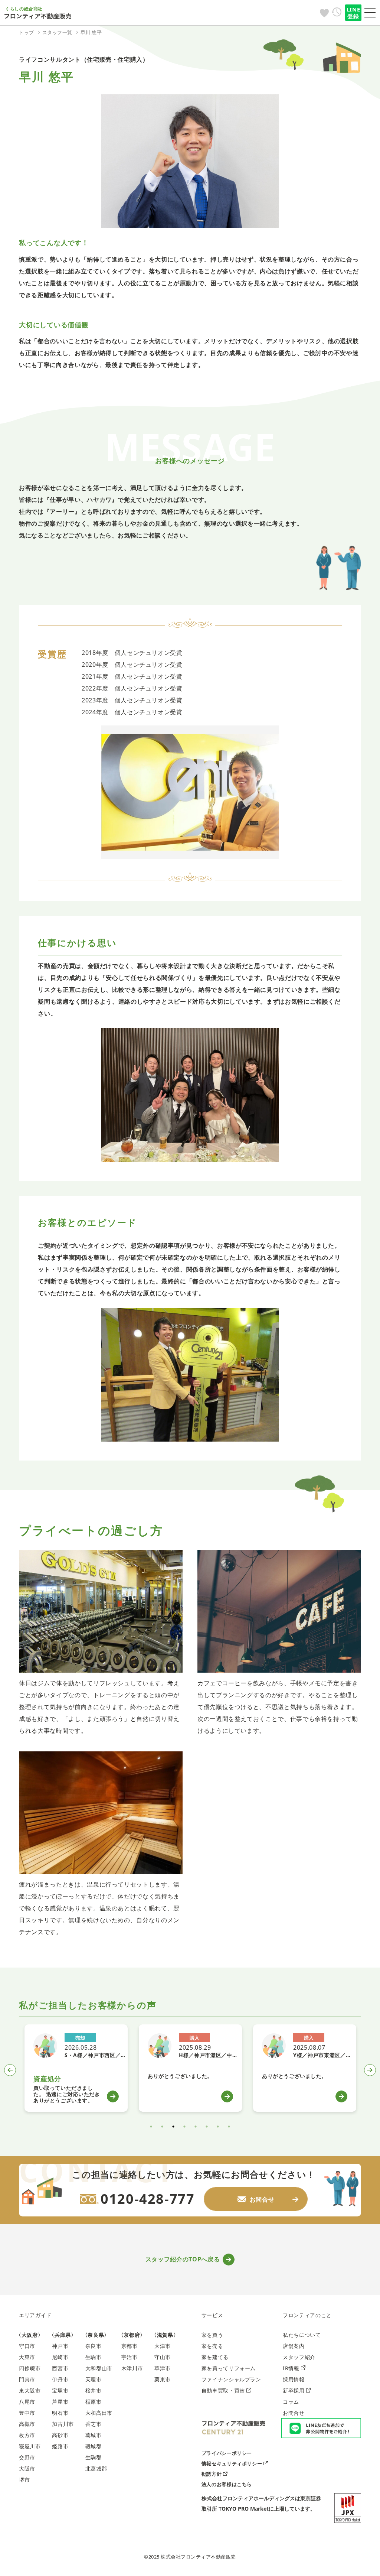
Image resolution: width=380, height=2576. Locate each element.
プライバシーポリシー (227, 2453)
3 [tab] (173, 2127)
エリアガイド (35, 2315)
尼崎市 (60, 2357)
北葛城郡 (96, 2468)
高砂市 (60, 2435)
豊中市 (27, 2413)
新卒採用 (294, 2390)
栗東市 (163, 2379)
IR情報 (291, 2368)
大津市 (163, 2346)
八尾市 (27, 2402)
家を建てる (215, 2357)
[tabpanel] (76, 2068)
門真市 (27, 2379)
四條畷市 (30, 2368)
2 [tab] (162, 2127)
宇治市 (130, 2357)
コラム (291, 2402)
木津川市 (132, 2368)
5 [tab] (196, 2127)
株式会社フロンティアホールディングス (248, 2498)
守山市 (163, 2357)
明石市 (60, 2413)
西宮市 (60, 2368)
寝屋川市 (30, 2446)
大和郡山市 (99, 2368)
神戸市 (60, 2346)
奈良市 (94, 2346)
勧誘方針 (212, 2474)
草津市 (163, 2368)
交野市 (27, 2457)
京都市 (130, 2346)
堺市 (24, 2480)
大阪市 (27, 2468)
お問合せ (294, 2413)
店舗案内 (294, 2346)
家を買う (212, 2335)
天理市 (94, 2379)
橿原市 (94, 2402)
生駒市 (94, 2357)
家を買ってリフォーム (229, 2368)
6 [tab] (207, 2127)
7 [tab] (218, 2127)
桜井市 (94, 2390)
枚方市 (27, 2435)
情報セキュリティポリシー (232, 2463)
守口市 (27, 2346)
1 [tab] (151, 2127)
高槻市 (27, 2424)
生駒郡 (94, 2457)
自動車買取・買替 (223, 2390)
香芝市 (94, 2424)
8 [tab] (229, 2127)
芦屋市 (60, 2402)
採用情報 (294, 2379)
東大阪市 (30, 2390)
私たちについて (302, 2335)
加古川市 (63, 2424)
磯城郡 (94, 2446)
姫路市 (60, 2446)
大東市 (27, 2357)
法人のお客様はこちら (227, 2484)
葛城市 (94, 2435)
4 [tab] (184, 2127)
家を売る (212, 2346)
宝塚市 (60, 2390)
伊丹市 (60, 2379)
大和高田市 (99, 2413)
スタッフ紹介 (299, 2357)
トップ (27, 32)
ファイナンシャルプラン (231, 2379)
